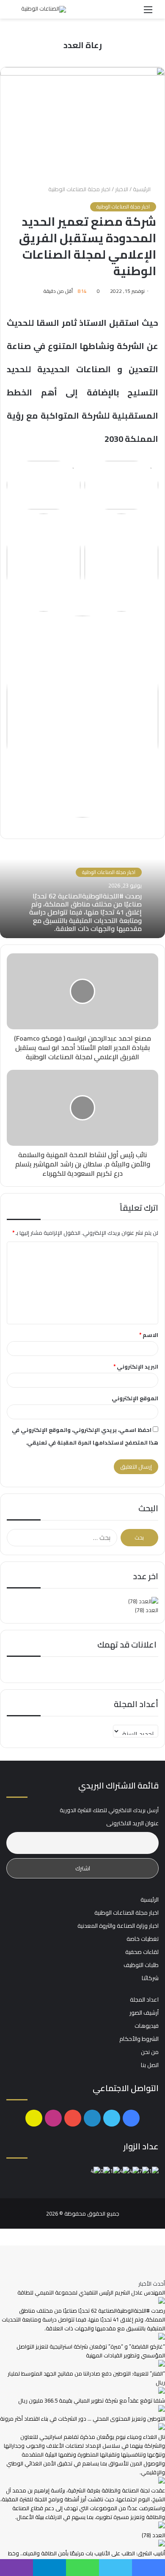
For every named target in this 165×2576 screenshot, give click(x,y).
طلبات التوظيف (141, 1965)
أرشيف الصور (144, 2013)
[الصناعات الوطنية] (44, 9)
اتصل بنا (150, 2065)
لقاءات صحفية (142, 1952)
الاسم (149, 1335)
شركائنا (150, 1978)
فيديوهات (147, 2026)
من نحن (150, 2052)
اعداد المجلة (144, 2000)
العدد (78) (147, 1610)
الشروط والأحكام (139, 2039)
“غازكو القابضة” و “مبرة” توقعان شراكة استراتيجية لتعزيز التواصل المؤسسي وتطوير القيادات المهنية (91, 2351)
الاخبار (122, 189)
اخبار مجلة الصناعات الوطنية (79, 189)
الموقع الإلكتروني (135, 1398)
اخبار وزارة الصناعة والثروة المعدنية (118, 1926)
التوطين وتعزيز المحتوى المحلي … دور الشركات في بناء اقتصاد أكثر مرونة (82, 2419)
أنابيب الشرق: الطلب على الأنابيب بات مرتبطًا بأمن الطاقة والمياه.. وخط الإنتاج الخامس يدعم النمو (87, 2558)
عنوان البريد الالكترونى (132, 1823)
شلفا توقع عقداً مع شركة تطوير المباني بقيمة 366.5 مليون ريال (92, 2400)
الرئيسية (142, 189)
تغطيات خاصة (143, 1939)
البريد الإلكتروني (136, 1366)
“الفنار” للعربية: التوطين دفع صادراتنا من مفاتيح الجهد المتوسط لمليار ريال (86, 2378)
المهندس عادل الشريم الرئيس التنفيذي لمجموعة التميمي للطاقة (91, 2292)
